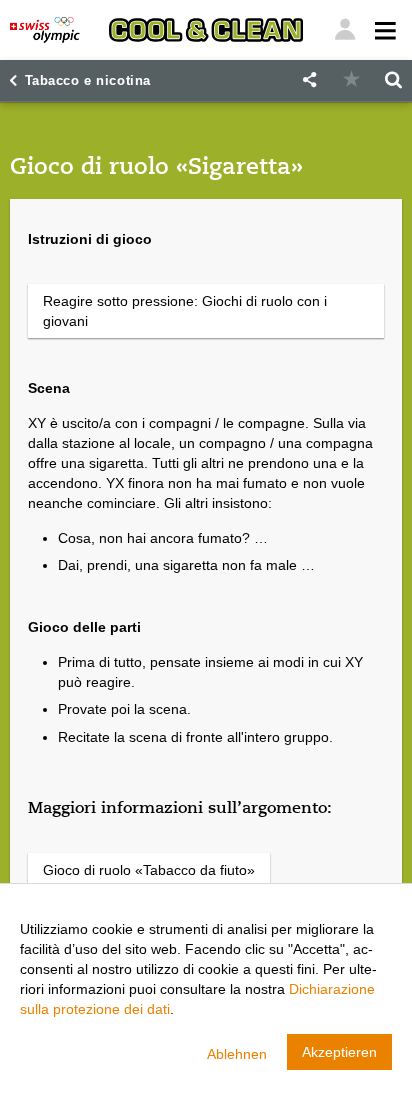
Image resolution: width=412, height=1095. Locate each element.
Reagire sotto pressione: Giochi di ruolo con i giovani (185, 311)
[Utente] (383, 30)
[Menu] (345, 30)
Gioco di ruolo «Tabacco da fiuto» (149, 870)
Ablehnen (237, 1054)
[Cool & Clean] (205, 30)
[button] (309, 80)
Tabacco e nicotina (88, 81)
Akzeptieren (339, 1052)
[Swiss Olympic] (45, 30)
